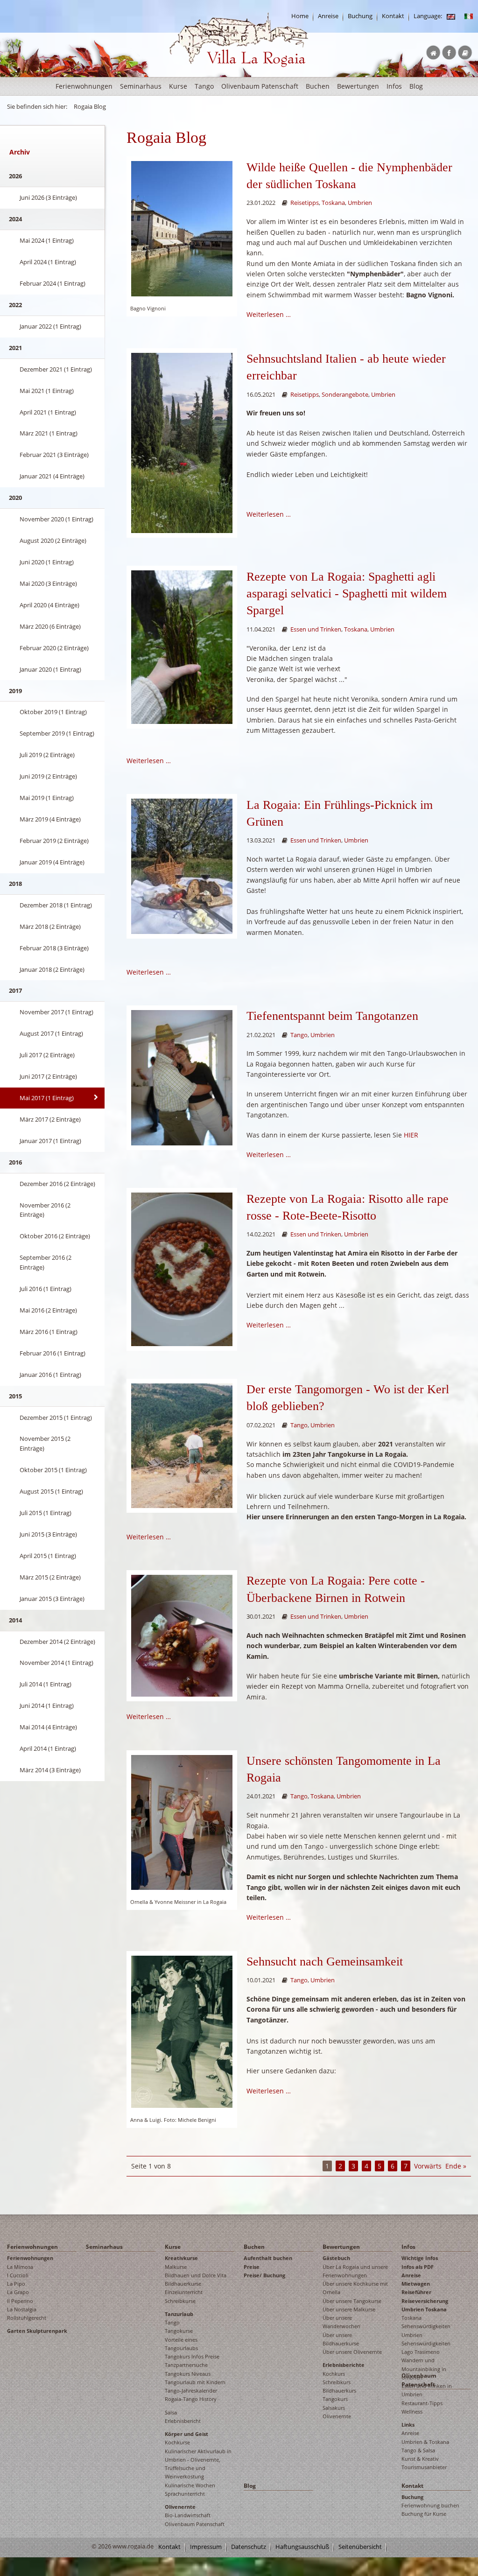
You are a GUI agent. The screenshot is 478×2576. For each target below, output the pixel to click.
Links (408, 2425)
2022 (15, 305)
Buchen (318, 86)
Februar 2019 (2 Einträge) (54, 841)
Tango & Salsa (418, 2450)
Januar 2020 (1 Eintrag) (50, 669)
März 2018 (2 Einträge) (50, 927)
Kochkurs (334, 2374)
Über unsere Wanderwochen (341, 2322)
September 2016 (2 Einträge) (46, 1262)
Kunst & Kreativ (420, 2459)
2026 (15, 176)
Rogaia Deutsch (189, 74)
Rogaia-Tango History (191, 2399)
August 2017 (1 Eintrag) (51, 1033)
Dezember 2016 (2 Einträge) (57, 1184)
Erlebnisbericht (183, 2421)
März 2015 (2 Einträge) (50, 1577)
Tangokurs (335, 2399)
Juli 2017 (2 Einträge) (47, 1055)
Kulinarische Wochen (190, 2485)
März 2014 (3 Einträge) (50, 1770)
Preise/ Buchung (264, 2275)
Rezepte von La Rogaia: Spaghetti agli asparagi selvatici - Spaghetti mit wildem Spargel (347, 594)
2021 (15, 348)
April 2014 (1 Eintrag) (48, 1748)
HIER (411, 1135)
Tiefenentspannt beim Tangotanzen (332, 1016)
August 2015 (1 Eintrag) (51, 1491)
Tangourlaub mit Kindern (195, 2382)
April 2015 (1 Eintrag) (48, 1556)
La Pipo (16, 2284)
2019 (15, 691)
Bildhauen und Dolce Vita (196, 2275)
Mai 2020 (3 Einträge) (48, 583)
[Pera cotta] (182, 1268)
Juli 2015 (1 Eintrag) (46, 1513)
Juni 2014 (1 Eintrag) (47, 1706)
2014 (15, 1620)
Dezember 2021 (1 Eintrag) (56, 369)
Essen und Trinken (316, 629)
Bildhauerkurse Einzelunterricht (184, 2288)
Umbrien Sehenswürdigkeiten (426, 2339)
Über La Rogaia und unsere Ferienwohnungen (355, 2271)
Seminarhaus (141, 86)
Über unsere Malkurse (349, 2309)
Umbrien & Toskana (425, 2442)
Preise (252, 2267)
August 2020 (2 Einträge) (53, 540)
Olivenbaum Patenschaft (260, 86)
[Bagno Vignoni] (182, 228)
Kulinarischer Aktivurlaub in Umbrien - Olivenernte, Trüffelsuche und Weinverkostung (198, 2464)
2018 (15, 884)
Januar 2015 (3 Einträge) (52, 1599)
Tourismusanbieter (424, 2467)
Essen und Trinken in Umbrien (427, 2390)
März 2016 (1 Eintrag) (49, 1332)
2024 (15, 219)
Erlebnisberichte (344, 2365)
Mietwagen (416, 2284)
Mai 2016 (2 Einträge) (48, 1310)
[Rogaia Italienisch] (469, 16)
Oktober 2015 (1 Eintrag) (53, 1470)
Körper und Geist (186, 2434)
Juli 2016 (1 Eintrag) (46, 1289)
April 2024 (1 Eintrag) (48, 262)
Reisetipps (305, 203)
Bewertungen (358, 86)
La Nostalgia (22, 2309)
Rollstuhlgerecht (27, 2318)
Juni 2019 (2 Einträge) (48, 776)
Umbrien (360, 203)
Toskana (333, 203)
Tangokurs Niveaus (188, 2374)
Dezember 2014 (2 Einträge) (57, 1642)
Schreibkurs (337, 2382)
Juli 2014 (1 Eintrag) (46, 1684)
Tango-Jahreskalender (191, 2390)
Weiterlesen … (269, 314)
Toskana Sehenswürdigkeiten (426, 2322)
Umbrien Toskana (424, 2309)
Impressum (206, 2547)
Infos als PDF (418, 2267)
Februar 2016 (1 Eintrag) (53, 1353)
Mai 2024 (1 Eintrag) (47, 240)
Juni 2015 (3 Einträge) (48, 1534)
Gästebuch (336, 2258)
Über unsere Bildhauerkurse (341, 2339)
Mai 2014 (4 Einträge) (48, 1727)
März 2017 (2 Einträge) (50, 1119)
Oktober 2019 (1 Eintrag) (53, 712)
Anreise (328, 16)
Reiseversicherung (425, 2301)
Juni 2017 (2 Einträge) (48, 1076)
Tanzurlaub (179, 2314)
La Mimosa (20, 2267)
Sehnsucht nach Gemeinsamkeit (325, 1962)
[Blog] (451, 16)
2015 (15, 1396)
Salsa (171, 2412)
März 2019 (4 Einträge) (50, 819)
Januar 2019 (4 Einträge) (52, 862)
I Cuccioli (18, 2275)
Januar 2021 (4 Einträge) (52, 476)
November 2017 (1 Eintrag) (56, 1012)
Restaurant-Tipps (422, 2403)
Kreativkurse (181, 2258)
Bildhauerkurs (339, 2390)
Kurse (178, 86)
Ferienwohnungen (84, 86)
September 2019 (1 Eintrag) (57, 733)
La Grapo (18, 2292)
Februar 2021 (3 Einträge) (54, 455)
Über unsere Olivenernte (352, 2352)
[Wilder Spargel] (182, 646)
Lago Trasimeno (421, 2352)
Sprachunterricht (185, 2494)
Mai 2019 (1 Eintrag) (47, 798)
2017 (15, 990)
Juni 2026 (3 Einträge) (48, 197)
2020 (15, 498)
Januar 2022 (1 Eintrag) (50, 326)
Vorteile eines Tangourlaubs (181, 2344)
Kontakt (393, 16)
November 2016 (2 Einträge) (45, 1210)
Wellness (412, 2411)
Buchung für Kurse (424, 2514)
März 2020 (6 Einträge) (50, 626)
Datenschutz (249, 2547)
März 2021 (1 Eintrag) (49, 433)
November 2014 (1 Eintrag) (56, 1663)
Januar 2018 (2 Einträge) (52, 969)
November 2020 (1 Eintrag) (56, 519)
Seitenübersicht (360, 2547)
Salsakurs (334, 2408)
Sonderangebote (345, 395)
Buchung (360, 16)
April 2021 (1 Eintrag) (48, 412)
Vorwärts (428, 2166)
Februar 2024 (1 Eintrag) (53, 283)
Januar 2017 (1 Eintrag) (50, 1141)
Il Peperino (20, 2301)
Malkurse (176, 2267)
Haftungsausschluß (302, 2547)
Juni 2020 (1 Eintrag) (47, 562)
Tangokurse (179, 2331)
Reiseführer (416, 2292)
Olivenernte (180, 2507)
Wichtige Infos (420, 2258)
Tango (204, 86)
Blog (416, 86)
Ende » (456, 2166)
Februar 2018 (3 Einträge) (54, 948)
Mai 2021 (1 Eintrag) (47, 391)
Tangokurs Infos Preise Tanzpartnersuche (192, 2361)
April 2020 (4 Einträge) (49, 605)
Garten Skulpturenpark (37, 2331)
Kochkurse (177, 2442)
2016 (15, 1162)
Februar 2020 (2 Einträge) (54, 648)
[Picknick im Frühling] (182, 866)
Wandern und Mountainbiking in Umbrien (424, 2369)
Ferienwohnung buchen (430, 2505)
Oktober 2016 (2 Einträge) (55, 1236)
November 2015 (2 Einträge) (45, 1443)
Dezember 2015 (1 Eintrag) (56, 1418)
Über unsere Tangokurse (352, 2301)
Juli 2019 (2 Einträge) (47, 755)
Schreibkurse (180, 2301)
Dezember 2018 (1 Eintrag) (56, 905)
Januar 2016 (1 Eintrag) (50, 1375)
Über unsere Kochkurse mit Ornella (355, 2288)
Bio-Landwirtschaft (188, 2515)
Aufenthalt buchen (268, 2258)
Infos (394, 86)
